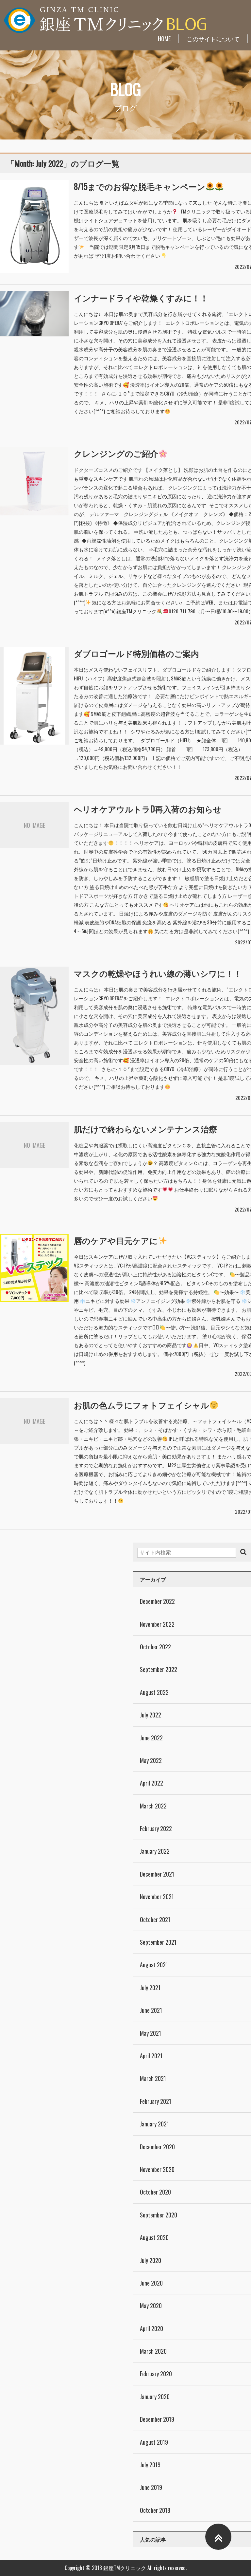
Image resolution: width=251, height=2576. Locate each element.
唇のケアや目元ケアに (116, 1240)
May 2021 (151, 2033)
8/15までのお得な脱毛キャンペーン (140, 186)
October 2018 (155, 2510)
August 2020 (154, 2237)
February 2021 (156, 2101)
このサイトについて (213, 39)
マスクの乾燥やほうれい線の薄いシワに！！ (158, 973)
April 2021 (151, 2056)
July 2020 (151, 2260)
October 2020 (155, 2192)
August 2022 (154, 1692)
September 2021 (158, 1942)
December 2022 (157, 1601)
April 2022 (151, 1783)
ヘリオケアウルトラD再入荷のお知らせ (148, 809)
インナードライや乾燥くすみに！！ (141, 297)
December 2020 (157, 2147)
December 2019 (157, 2419)
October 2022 (155, 1647)
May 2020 (151, 2306)
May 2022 (151, 1760)
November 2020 (157, 2169)
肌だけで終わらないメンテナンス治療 (145, 1129)
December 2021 (157, 1874)
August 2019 (154, 2442)
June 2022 (151, 1738)
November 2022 (157, 1624)
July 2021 (150, 1988)
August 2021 (154, 1965)
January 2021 (154, 2124)
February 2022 (156, 1828)
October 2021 (155, 1919)
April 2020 (151, 2328)
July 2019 (150, 2465)
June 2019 (151, 2487)
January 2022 (155, 1851)
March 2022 (153, 1806)
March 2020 (153, 2351)
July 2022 (151, 1715)
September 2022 (159, 1669)
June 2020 (151, 2283)
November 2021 (157, 1897)
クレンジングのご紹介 (116, 453)
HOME (164, 39)
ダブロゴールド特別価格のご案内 (136, 653)
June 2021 (151, 2010)
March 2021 (153, 2078)
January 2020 (155, 2397)
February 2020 (156, 2374)
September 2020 (159, 2215)
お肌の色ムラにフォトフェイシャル (142, 1405)
